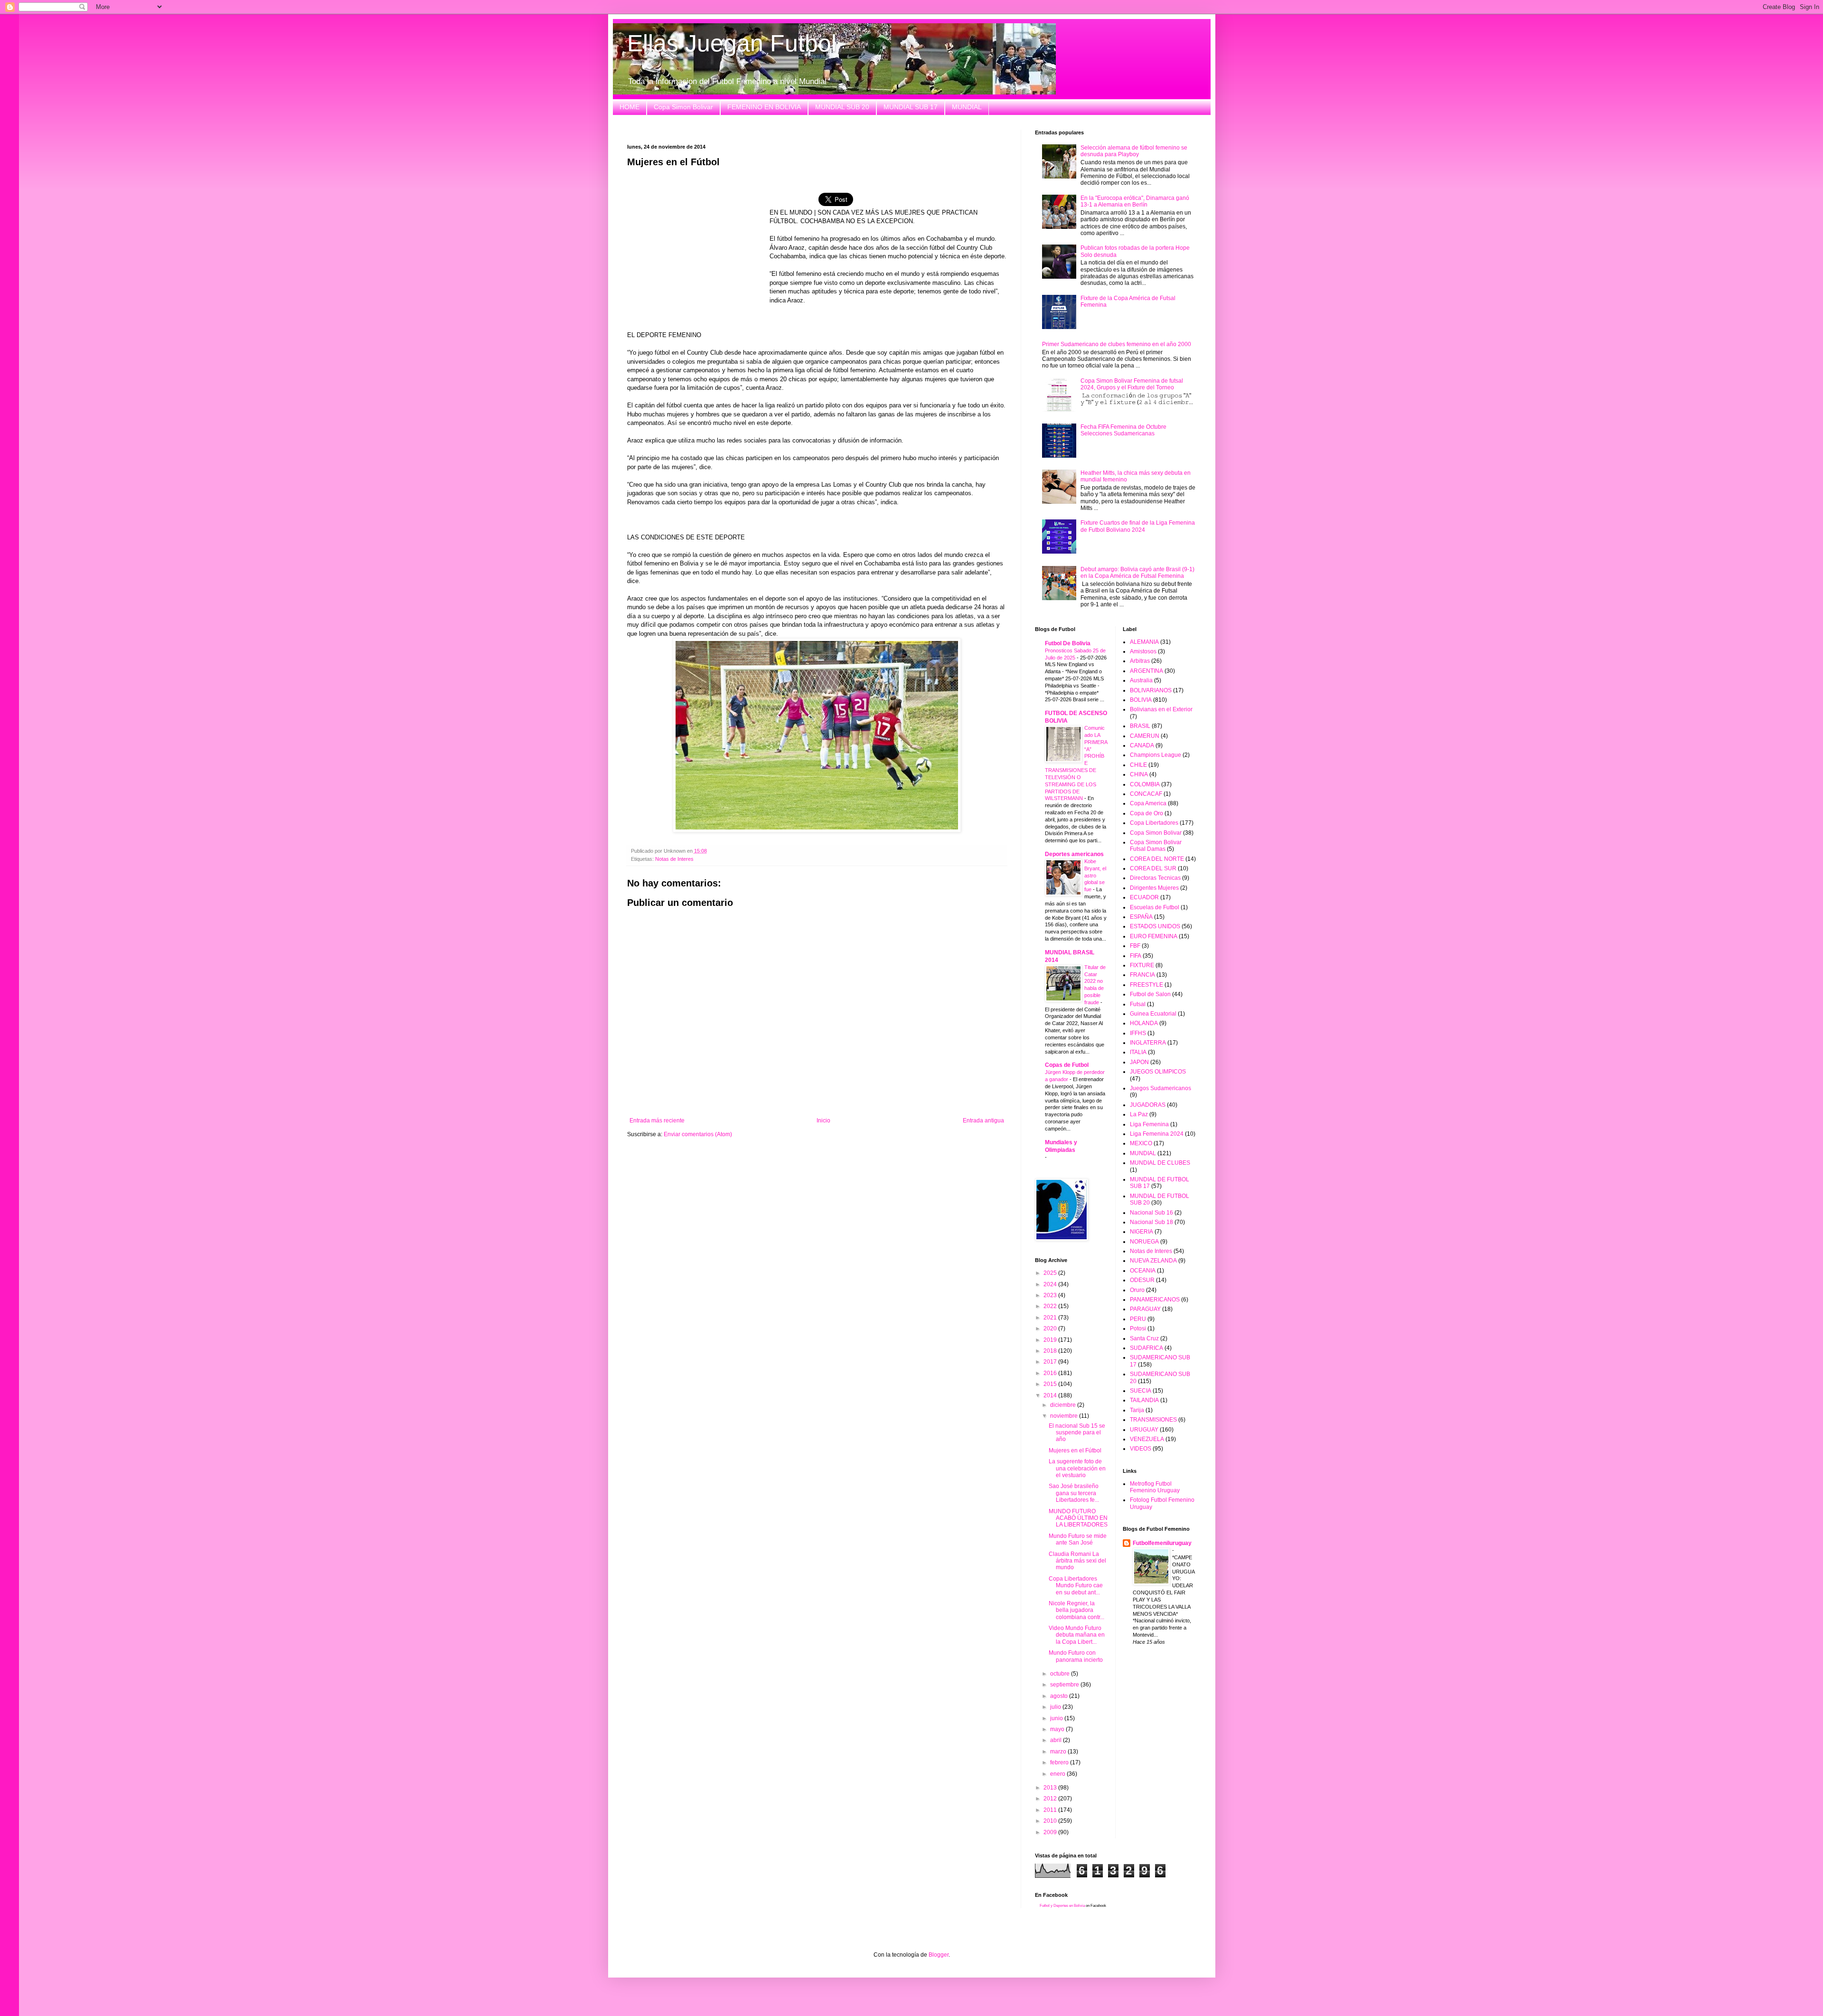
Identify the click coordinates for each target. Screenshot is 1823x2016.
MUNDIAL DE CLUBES (1160, 1163)
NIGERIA (1142, 1232)
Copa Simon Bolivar (683, 107)
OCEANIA (1143, 1271)
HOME (630, 107)
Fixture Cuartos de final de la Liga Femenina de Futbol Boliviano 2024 (1138, 526)
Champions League (1156, 755)
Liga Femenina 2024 (1157, 1134)
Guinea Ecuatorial (1153, 1014)
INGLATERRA (1148, 1043)
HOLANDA (1144, 1023)
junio (1057, 1718)
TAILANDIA (1144, 1400)
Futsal (1138, 1004)
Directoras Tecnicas (1155, 878)
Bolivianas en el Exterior (1161, 709)
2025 (1051, 1273)
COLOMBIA (1145, 784)
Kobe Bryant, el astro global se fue (1095, 875)
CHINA (1139, 774)
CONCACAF (1146, 794)
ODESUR (1142, 1280)
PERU (1138, 1319)
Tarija (1137, 1410)
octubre (1061, 1674)
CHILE (1138, 765)
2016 (1051, 1373)
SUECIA (1141, 1391)
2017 (1051, 1362)
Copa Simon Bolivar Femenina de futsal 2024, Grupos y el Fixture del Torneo (1132, 384)
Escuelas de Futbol (1155, 907)
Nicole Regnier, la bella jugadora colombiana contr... (1076, 1610)
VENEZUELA (1147, 1439)
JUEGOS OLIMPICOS (1158, 1072)
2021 (1051, 1318)
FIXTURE (1142, 965)
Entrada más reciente (657, 1121)
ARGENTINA (1146, 671)
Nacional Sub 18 (1151, 1222)
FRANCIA (1142, 975)
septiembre (1065, 1685)
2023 (1051, 1295)
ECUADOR (1144, 897)
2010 (1051, 1821)
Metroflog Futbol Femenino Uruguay (1155, 1487)
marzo (1059, 1752)
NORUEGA (1144, 1242)
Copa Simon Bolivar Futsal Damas (1156, 846)
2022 (1051, 1306)
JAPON (1139, 1062)
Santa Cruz (1144, 1338)
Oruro (1137, 1290)
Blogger (939, 1955)
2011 (1051, 1810)
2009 (1051, 1832)
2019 (1051, 1340)
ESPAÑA (1141, 917)
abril (1057, 1740)
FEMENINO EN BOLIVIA (764, 107)
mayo (1058, 1729)
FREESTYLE (1146, 985)
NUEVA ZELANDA (1153, 1261)
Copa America (1148, 803)
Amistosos (1143, 651)
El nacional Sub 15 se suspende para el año (1077, 1433)
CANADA (1142, 745)
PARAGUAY (1145, 1309)
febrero (1060, 1762)
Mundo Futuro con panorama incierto (1076, 1656)
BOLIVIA (1141, 700)
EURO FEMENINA (1154, 936)
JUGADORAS (1148, 1105)
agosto (1060, 1696)
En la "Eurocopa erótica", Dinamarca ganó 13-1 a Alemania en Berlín (1135, 201)
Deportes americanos (1074, 854)
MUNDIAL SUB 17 (911, 107)
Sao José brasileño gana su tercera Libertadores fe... (1074, 1493)
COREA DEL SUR (1153, 868)
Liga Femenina (1149, 1124)
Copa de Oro (1146, 813)
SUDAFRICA (1146, 1348)
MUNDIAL (967, 107)
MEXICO (1141, 1143)
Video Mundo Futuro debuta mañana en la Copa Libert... (1077, 1635)
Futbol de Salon (1150, 994)
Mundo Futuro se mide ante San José (1078, 1539)
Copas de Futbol (1067, 1065)
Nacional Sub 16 (1151, 1213)
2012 (1051, 1799)
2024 (1051, 1284)
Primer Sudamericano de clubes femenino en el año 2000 (1117, 344)
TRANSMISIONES (1153, 1420)
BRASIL (1140, 726)
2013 (1051, 1788)
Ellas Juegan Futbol (732, 43)
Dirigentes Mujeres (1154, 888)
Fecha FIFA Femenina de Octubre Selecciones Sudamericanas (1123, 430)
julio (1056, 1707)
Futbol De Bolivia (1068, 643)
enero (1058, 1774)
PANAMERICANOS (1155, 1300)
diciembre (1064, 1405)
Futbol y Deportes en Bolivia (1062, 1906)
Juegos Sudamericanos (1161, 1088)
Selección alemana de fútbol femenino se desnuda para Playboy (1134, 151)
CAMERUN (1145, 736)
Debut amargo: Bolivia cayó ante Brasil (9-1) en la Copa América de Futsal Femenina (1137, 573)
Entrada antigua (983, 1121)
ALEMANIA (1144, 642)
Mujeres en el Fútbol (1075, 1451)
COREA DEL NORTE (1157, 859)
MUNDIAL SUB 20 (842, 107)
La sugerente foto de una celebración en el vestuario (1077, 1468)
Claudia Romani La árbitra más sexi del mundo (1077, 1561)
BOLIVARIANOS (1151, 690)
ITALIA (1138, 1052)
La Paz (1139, 1114)
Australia (1141, 680)
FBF (1135, 946)
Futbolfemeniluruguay (1162, 1543)
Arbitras (1140, 661)
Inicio (823, 1121)
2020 (1051, 1328)
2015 (1051, 1384)
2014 (1051, 1395)
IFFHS (1138, 1033)
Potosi (1138, 1328)
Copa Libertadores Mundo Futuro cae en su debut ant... (1076, 1586)
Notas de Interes (674, 859)
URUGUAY (1144, 1430)
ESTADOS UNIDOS (1155, 926)
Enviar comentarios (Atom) (698, 1134)
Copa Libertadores (1154, 823)
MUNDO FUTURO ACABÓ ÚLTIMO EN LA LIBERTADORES (1078, 1518)
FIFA (1136, 956)
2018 (1051, 1351)
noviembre (1065, 1416)
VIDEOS (1141, 1449)
